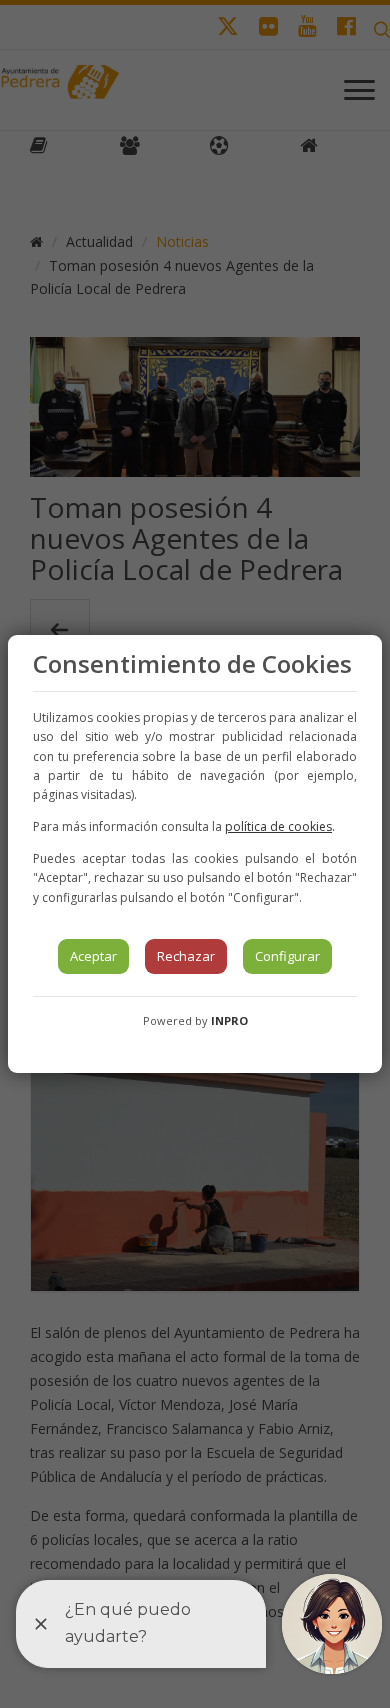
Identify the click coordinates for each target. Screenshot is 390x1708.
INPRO (229, 1020)
